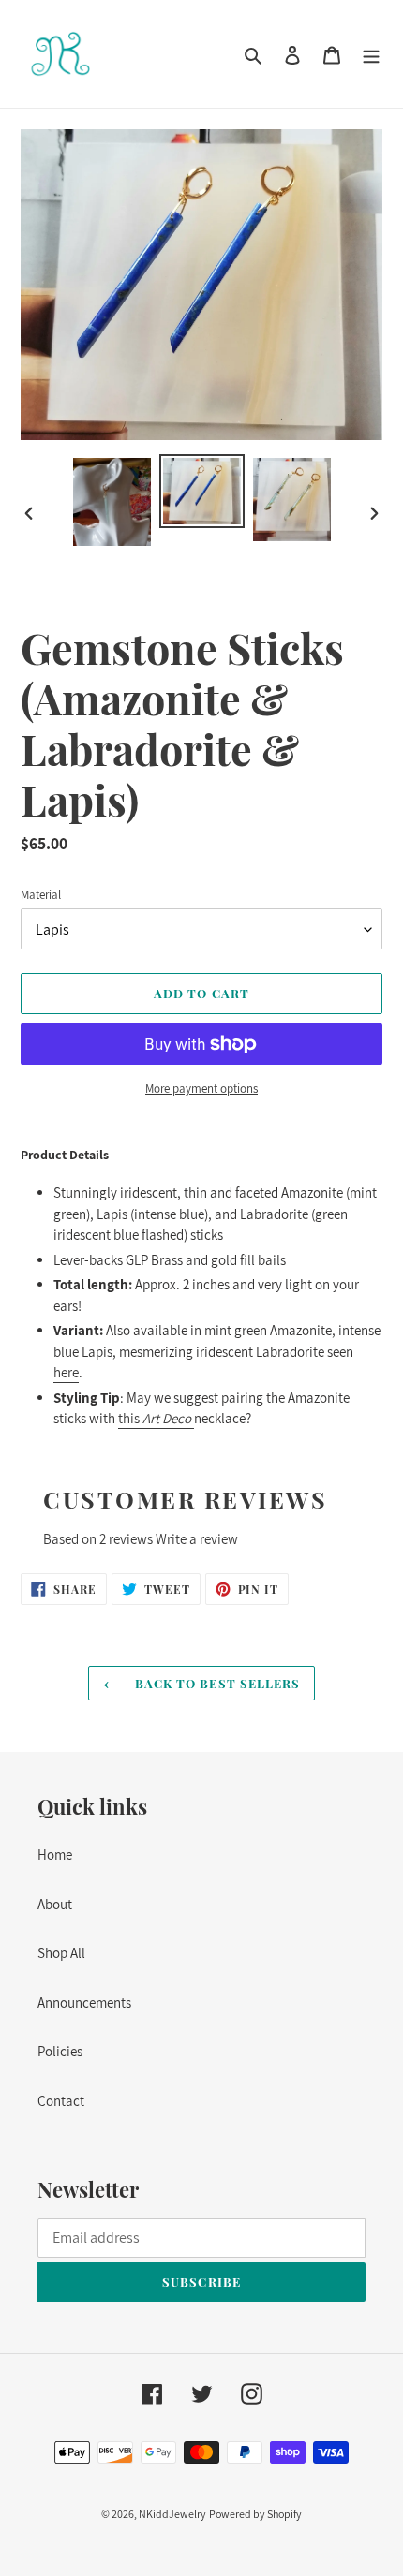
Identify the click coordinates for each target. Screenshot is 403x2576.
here (66, 1372)
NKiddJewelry (172, 2514)
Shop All (61, 1953)
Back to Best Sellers (216, 1683)
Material (41, 895)
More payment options (201, 1089)
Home (55, 1855)
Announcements (84, 2002)
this (156, 1418)
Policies (60, 2051)
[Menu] (371, 54)
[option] (112, 502)
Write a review (197, 1539)
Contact (61, 2101)
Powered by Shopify (255, 2514)
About (55, 1904)
